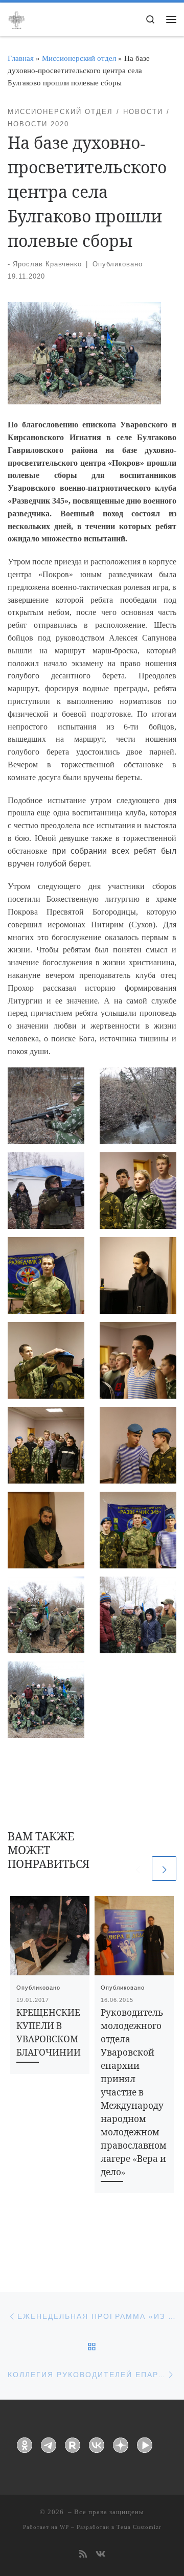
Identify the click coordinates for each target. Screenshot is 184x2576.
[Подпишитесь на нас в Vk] (100, 2555)
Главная (21, 58)
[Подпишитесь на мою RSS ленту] (83, 2555)
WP (64, 2527)
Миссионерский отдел (79, 58)
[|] (16, 18)
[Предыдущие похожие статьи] (137, 1868)
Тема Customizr (139, 2527)
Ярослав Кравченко (47, 264)
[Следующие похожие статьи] (164, 1868)
